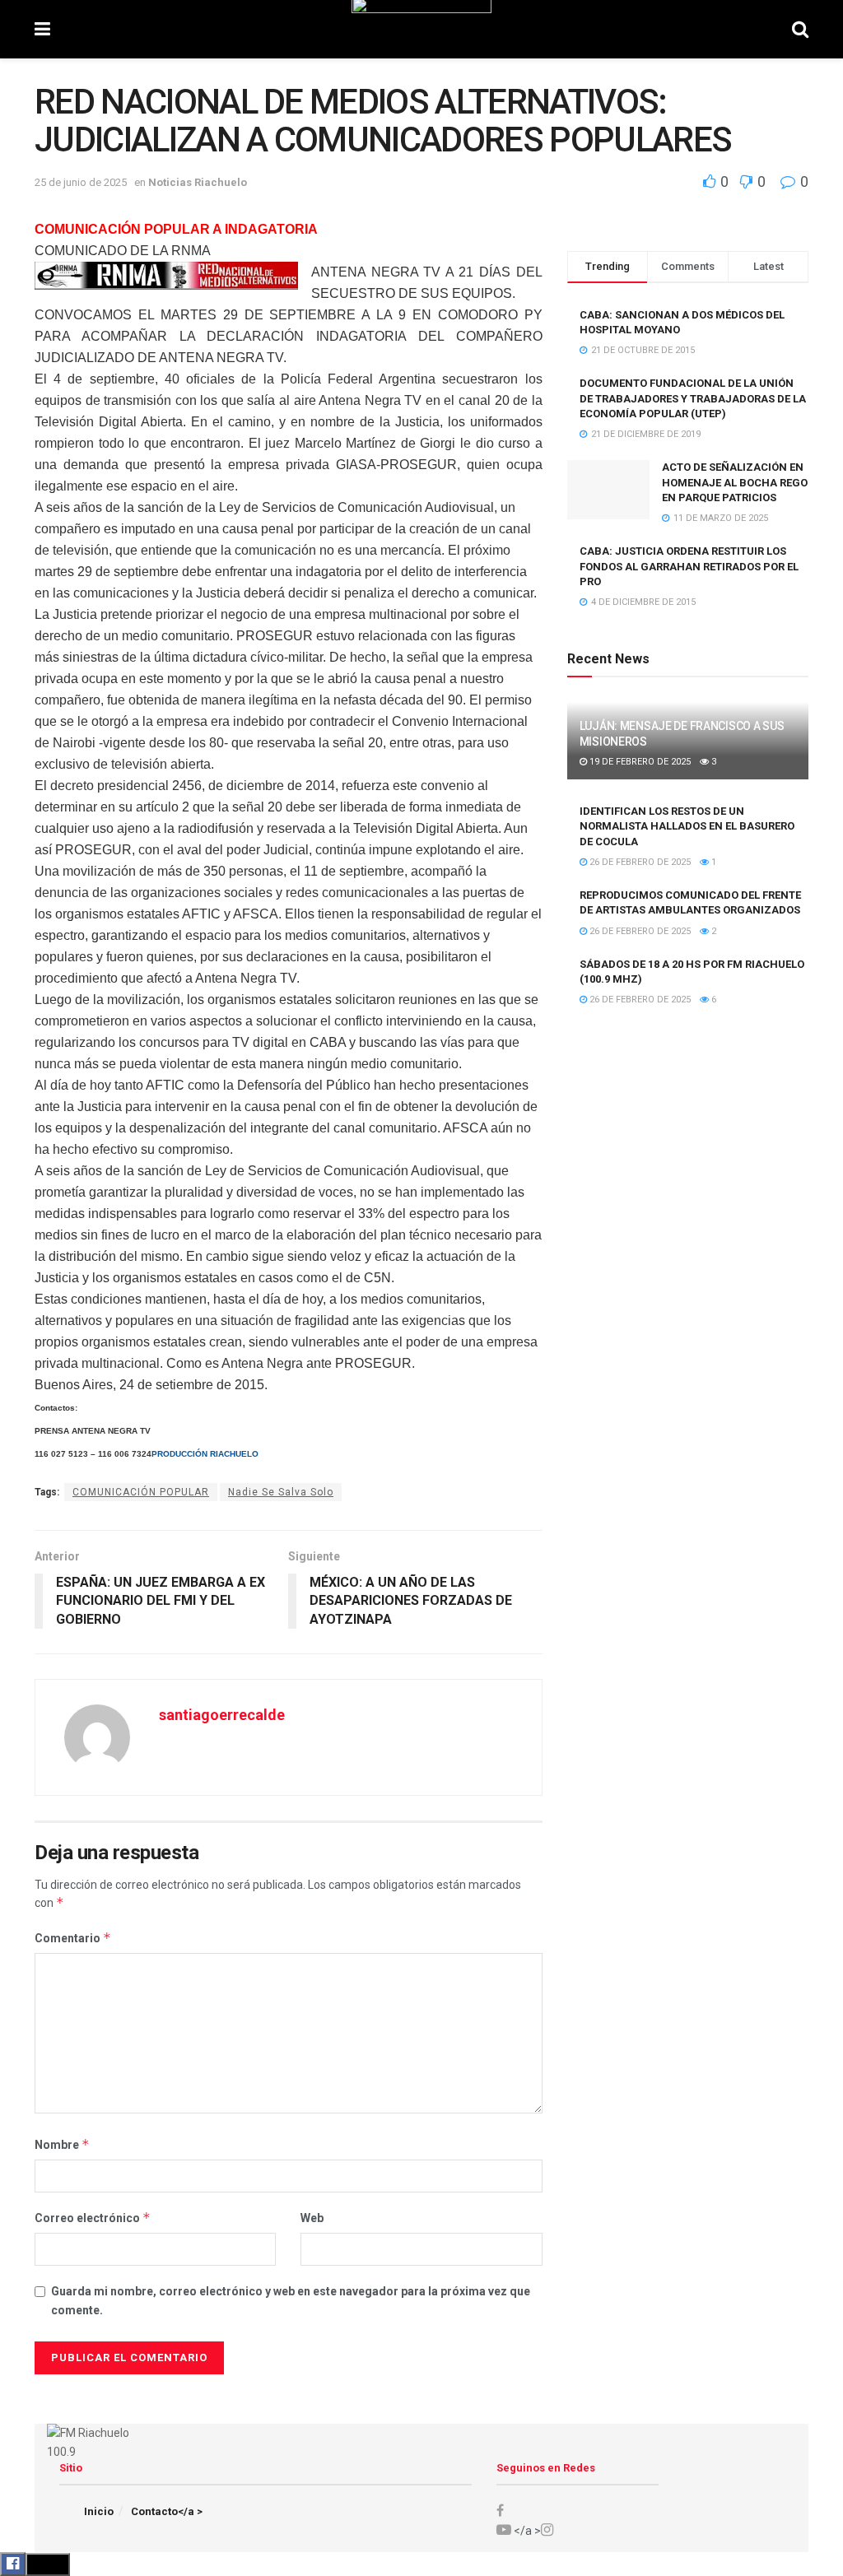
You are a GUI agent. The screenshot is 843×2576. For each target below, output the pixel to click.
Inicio (99, 2511)
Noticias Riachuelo (198, 182)
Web (312, 2218)
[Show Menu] (42, 29)
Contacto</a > (167, 2511)
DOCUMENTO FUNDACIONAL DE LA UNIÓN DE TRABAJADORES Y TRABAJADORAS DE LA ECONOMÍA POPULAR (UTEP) (693, 398)
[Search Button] (800, 29)
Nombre (62, 2144)
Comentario (73, 1938)
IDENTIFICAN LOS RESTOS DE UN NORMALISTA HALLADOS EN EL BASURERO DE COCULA (687, 826)
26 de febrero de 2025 (639, 862)
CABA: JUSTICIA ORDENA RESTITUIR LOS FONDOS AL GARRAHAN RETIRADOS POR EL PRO (689, 566)
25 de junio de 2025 (81, 182)
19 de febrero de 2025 (639, 762)
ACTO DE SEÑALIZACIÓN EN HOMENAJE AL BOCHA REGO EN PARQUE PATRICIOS (735, 482)
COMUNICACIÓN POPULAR (141, 1492)
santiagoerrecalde (222, 1715)
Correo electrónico (93, 2218)
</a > (526, 2531)
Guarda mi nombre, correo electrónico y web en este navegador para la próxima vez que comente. (291, 2300)
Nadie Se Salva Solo (281, 1492)
